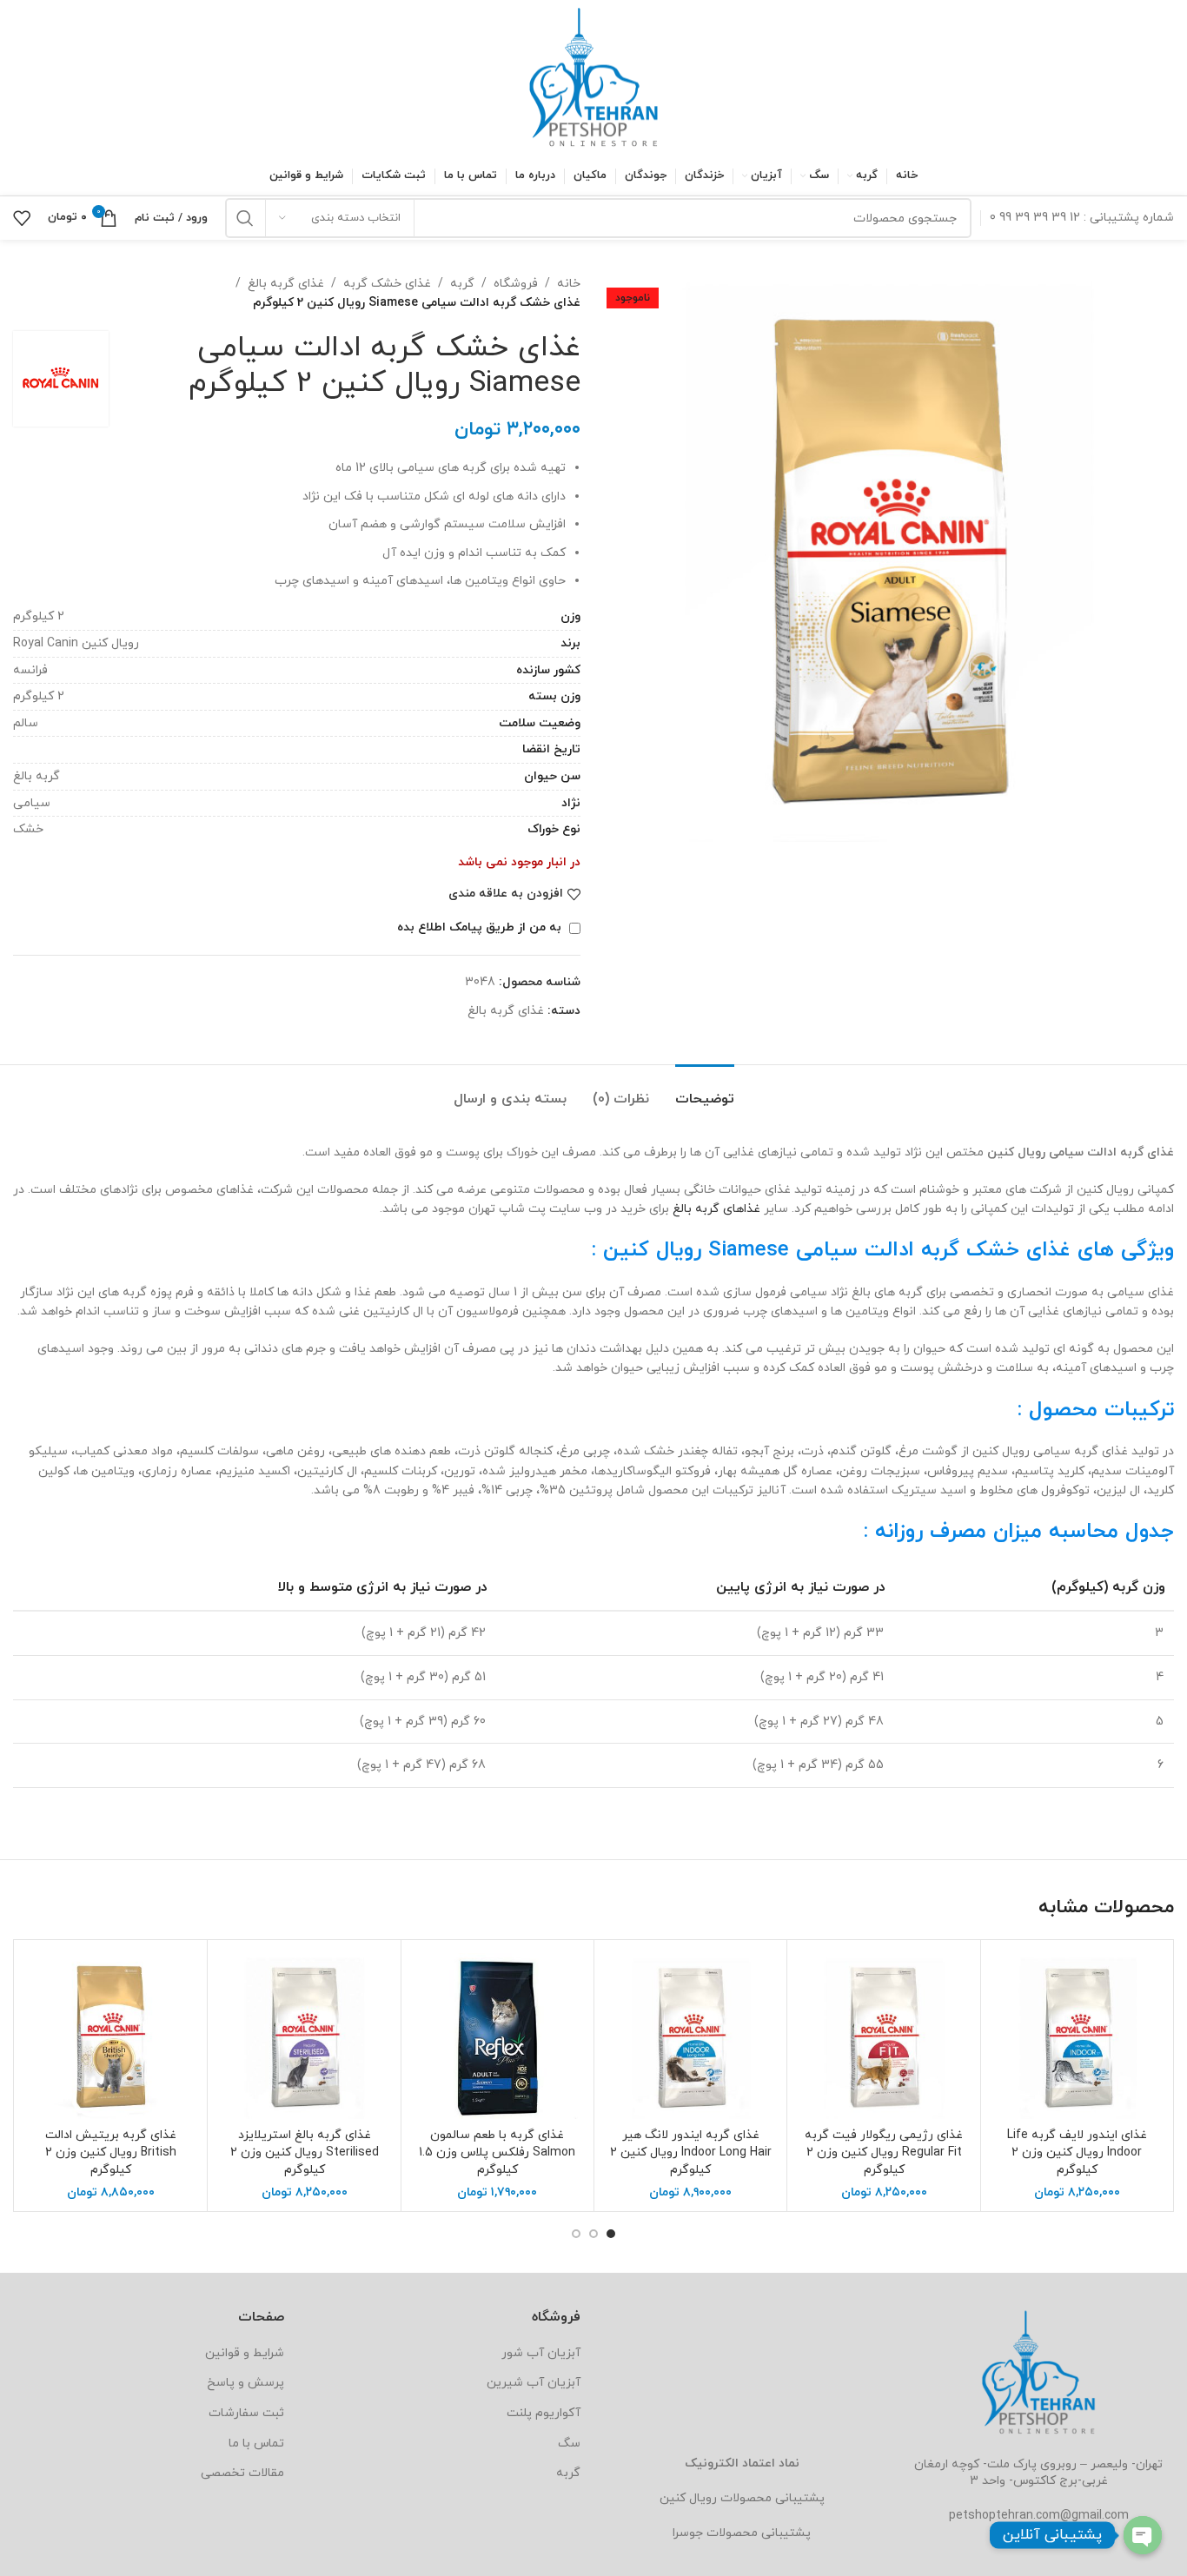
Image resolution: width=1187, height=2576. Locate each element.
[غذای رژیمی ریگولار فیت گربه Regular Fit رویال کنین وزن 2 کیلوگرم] (883, 2036)
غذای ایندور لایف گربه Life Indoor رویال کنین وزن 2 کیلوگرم (1077, 2152)
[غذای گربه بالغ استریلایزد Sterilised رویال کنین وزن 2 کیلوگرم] (304, 2036)
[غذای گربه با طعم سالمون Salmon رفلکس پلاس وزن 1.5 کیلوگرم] (497, 2036)
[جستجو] (245, 218)
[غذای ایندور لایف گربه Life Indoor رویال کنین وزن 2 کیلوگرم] (1077, 2036)
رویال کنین (688, 2498)
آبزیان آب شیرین (534, 2383)
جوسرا (688, 2533)
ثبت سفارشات (246, 2413)
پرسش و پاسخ (245, 2383)
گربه (462, 284)
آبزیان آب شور (541, 2353)
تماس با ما (256, 2444)
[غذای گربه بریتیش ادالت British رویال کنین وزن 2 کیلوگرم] (111, 2036)
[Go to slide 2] (593, 2234)
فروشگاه (516, 284)
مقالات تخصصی (242, 2473)
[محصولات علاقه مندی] (22, 218)
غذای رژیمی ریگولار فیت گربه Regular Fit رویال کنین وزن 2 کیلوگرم (884, 2152)
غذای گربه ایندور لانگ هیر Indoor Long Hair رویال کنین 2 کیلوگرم (691, 2152)
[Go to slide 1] (611, 2234)
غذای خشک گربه (387, 284)
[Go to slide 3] (576, 2234)
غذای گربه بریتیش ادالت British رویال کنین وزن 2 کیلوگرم (111, 2152)
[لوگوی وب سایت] (593, 77)
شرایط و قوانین (245, 2353)
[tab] (705, 1091)
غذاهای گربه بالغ (716, 1209)
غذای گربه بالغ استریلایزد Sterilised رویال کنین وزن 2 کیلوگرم (305, 2152)
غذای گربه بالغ (286, 284)
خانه (569, 284)
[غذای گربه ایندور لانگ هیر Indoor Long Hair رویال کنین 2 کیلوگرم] (690, 2036)
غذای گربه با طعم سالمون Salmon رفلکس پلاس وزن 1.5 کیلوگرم (497, 2152)
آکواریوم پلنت (544, 2413)
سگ (569, 2444)
